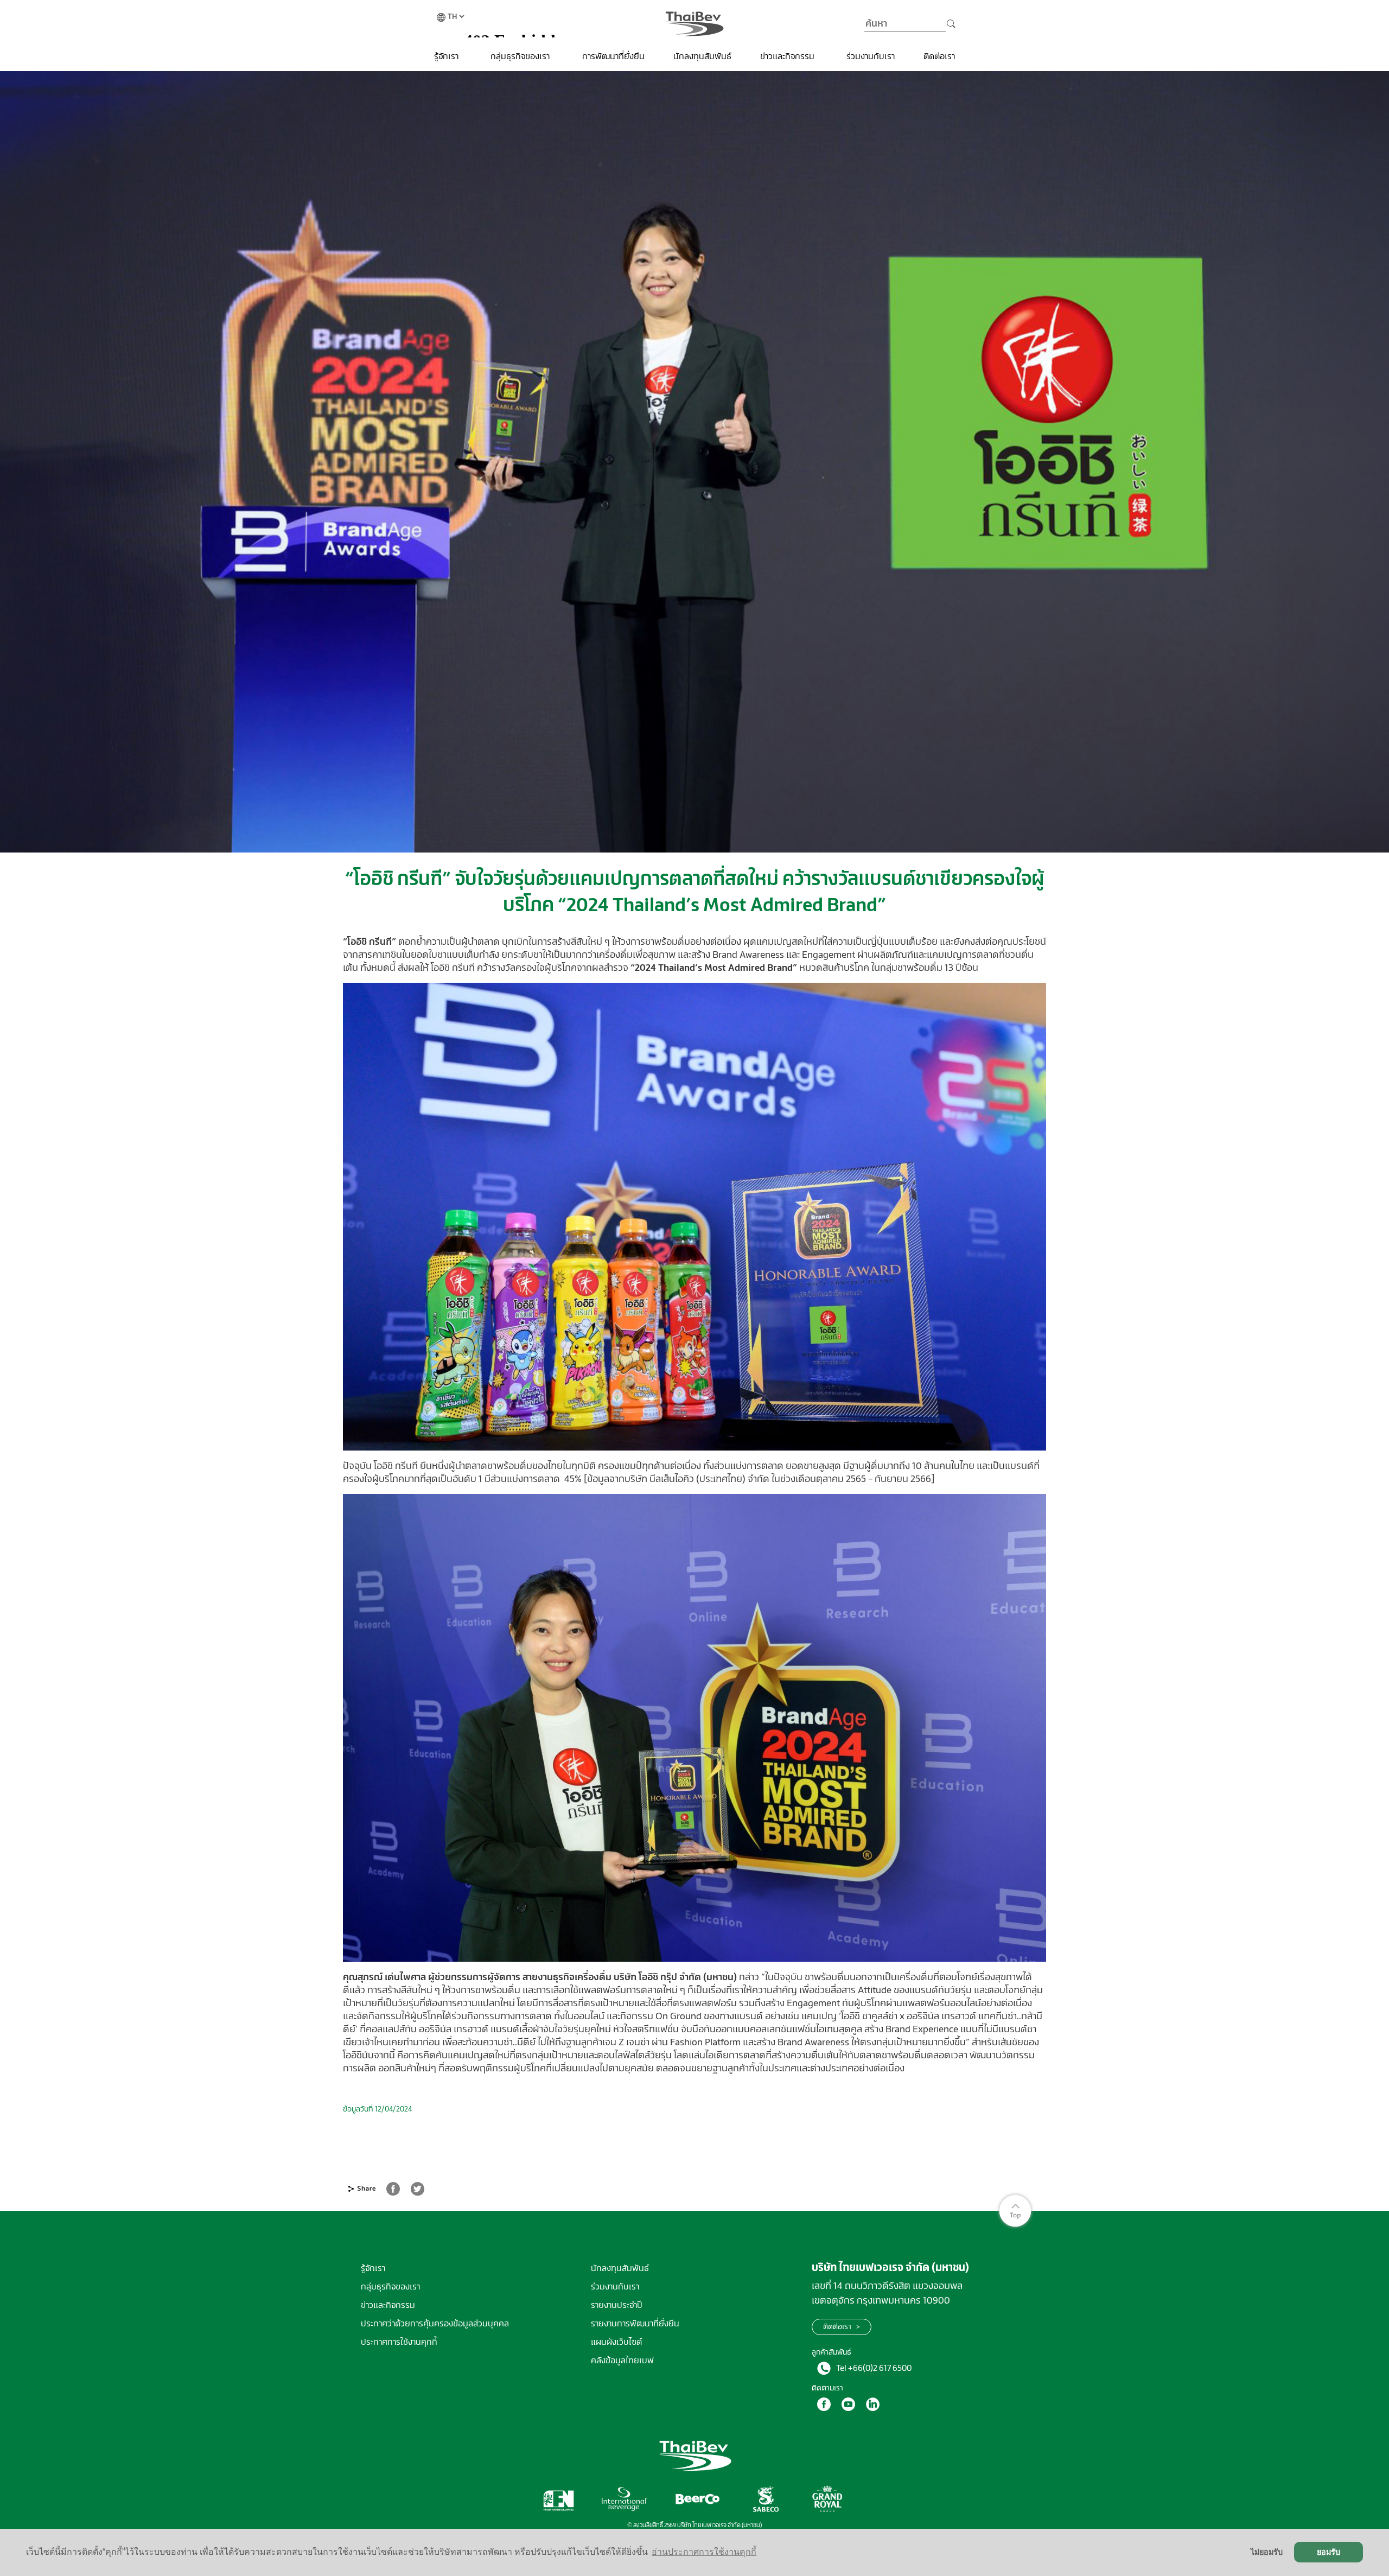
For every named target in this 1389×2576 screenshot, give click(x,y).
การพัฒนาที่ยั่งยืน (613, 56)
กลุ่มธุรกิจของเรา (521, 56)
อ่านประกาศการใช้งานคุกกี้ (704, 2552)
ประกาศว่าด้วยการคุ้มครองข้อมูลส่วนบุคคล (435, 2323)
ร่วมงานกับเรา (871, 56)
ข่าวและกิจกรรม (788, 56)
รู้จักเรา (447, 56)
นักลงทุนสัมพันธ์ (702, 56)
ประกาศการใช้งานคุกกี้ (399, 2342)
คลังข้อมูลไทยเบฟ (622, 2360)
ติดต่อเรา (939, 56)
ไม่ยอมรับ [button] (1267, 2552)
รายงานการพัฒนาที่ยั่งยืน (635, 2323)
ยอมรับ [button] (1329, 2552)
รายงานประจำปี (617, 2305)
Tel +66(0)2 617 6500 (874, 2368)
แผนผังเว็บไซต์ (616, 2342)
